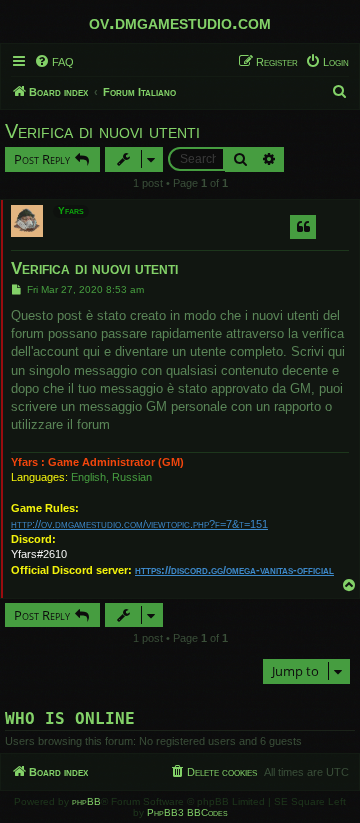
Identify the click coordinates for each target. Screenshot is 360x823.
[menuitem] (54, 62)
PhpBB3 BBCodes (187, 812)
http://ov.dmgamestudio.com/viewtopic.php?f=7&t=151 (139, 524)
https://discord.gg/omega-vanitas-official (234, 570)
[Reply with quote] (303, 227)
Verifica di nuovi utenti (102, 131)
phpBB (86, 801)
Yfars (71, 210)
